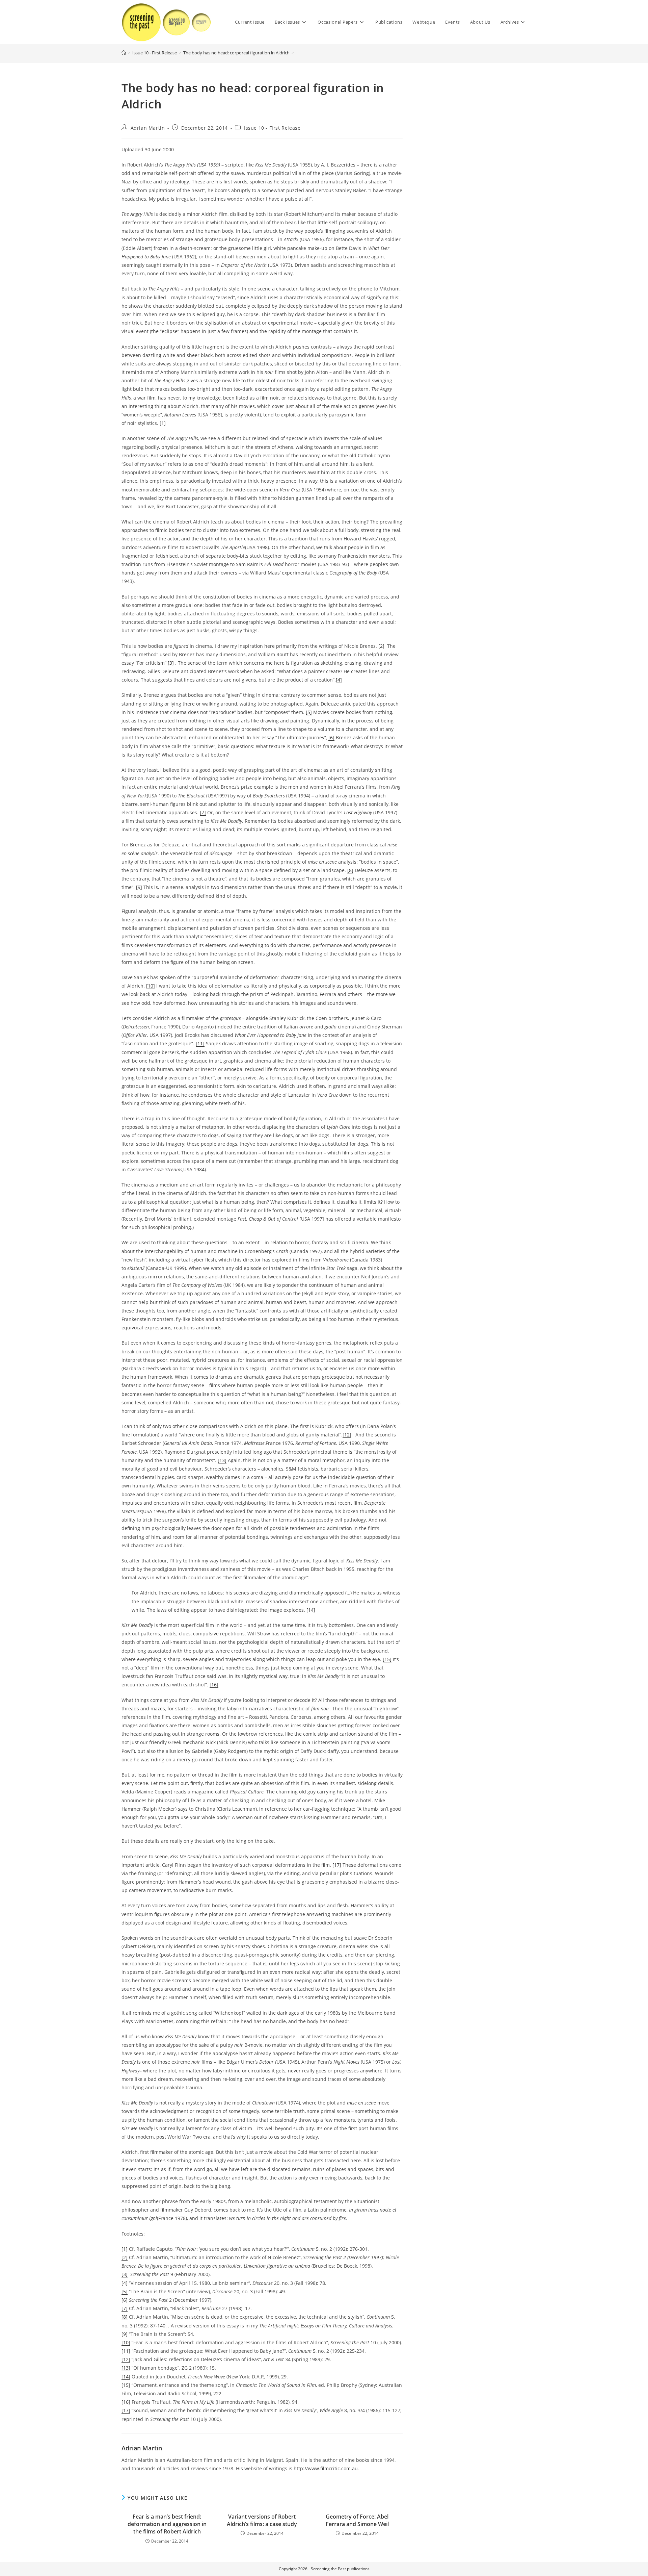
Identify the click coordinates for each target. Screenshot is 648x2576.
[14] (311, 1610)
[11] (200, 1043)
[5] (309, 712)
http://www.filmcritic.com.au (326, 2468)
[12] (347, 1435)
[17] (337, 1865)
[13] (222, 1460)
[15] (387, 1659)
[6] (331, 737)
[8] (350, 870)
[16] (214, 1685)
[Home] (124, 53)
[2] (381, 646)
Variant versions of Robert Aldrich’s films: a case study (262, 2520)
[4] (339, 680)
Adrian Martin (148, 128)
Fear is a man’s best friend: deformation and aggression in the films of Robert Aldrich (167, 2524)
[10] (151, 986)
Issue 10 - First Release (272, 128)
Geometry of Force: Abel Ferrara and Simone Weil (357, 2520)
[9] (139, 887)
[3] (171, 663)
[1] (163, 423)
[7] (203, 812)
